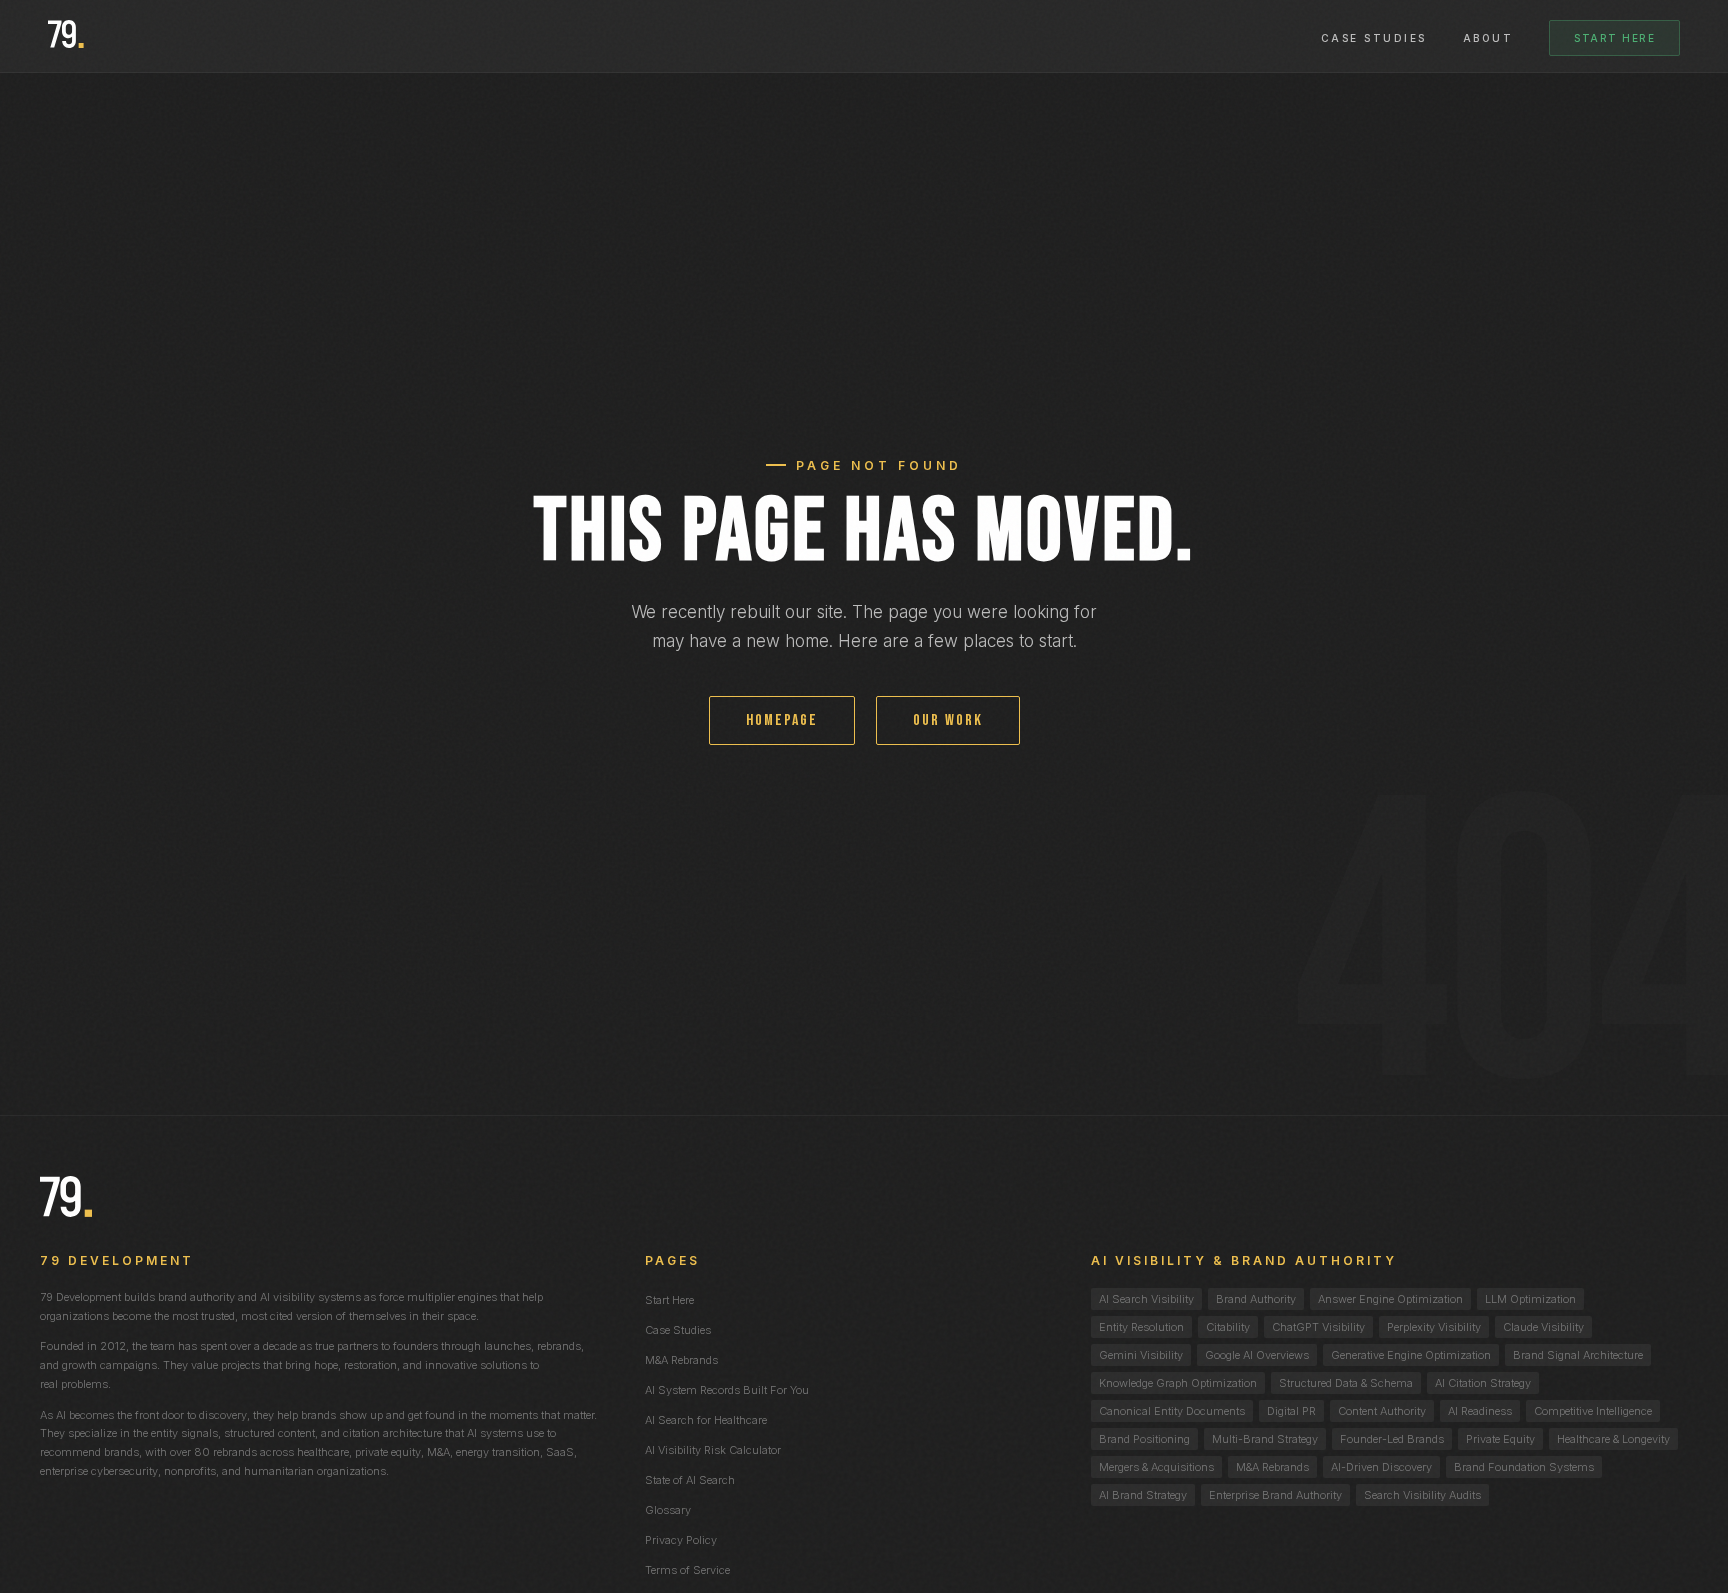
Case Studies (1374, 38)
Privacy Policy (681, 1540)
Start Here (1614, 38)
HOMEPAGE (782, 720)
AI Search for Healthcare (706, 1420)
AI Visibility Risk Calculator (713, 1450)
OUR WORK (948, 720)
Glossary (668, 1510)
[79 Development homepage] (66, 36)
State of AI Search (690, 1480)
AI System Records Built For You (727, 1390)
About (1488, 38)
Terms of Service (687, 1570)
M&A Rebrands (681, 1360)
